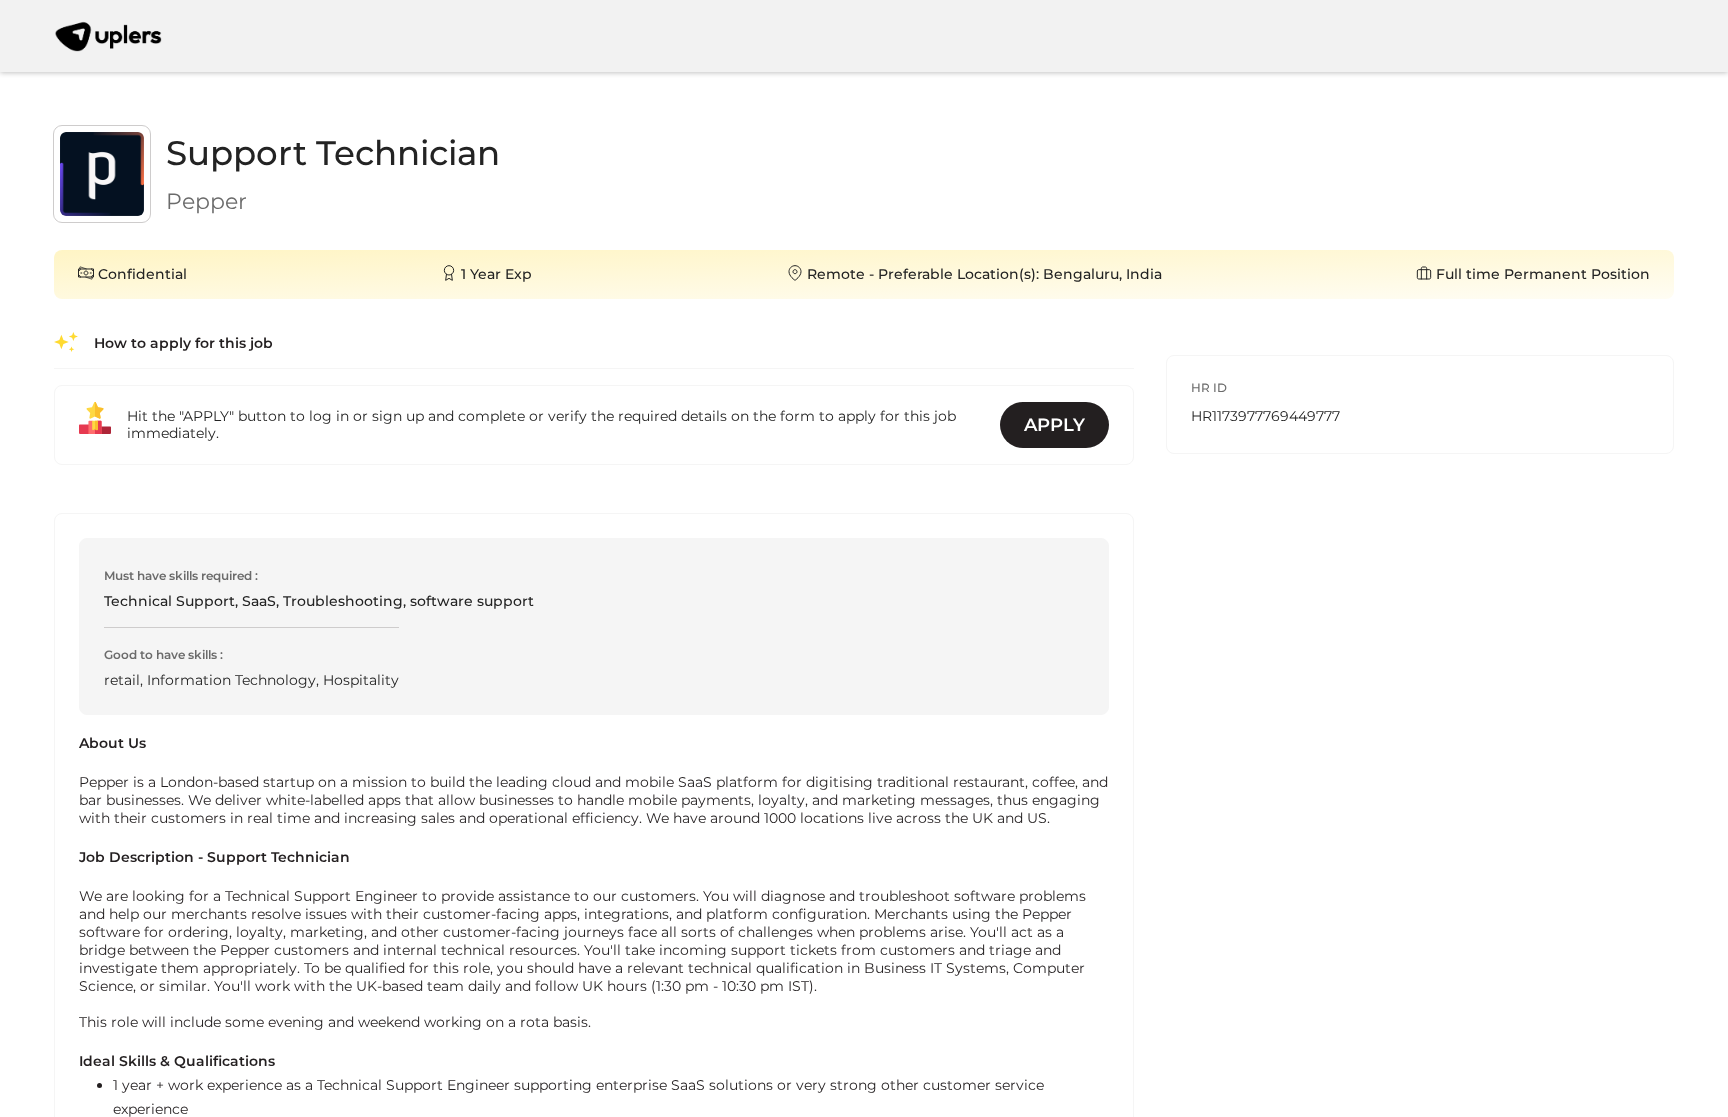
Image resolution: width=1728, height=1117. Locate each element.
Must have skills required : (181, 575)
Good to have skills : (163, 654)
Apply (1054, 425)
